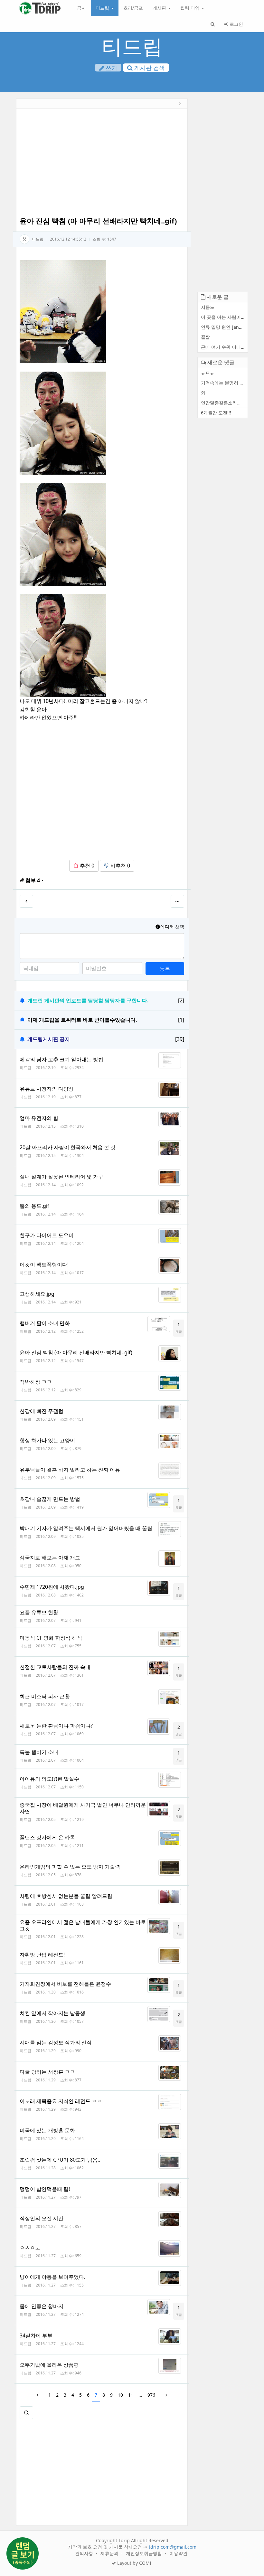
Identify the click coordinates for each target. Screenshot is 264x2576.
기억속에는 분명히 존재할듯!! (224, 383)
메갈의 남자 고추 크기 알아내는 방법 (61, 1059)
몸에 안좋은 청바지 (42, 2306)
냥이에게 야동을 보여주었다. (52, 2277)
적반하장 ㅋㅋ (36, 1382)
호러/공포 (133, 8)
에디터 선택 (172, 927)
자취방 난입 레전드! (42, 1955)
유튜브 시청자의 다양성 (47, 1089)
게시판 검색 (149, 68)
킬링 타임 (191, 8)
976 (151, 2395)
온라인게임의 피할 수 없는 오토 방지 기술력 (70, 1867)
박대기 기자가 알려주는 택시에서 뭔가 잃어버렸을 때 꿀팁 (86, 1528)
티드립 (103, 8)
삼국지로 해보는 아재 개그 (50, 1558)
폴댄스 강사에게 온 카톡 (47, 1837)
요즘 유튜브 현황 (39, 1612)
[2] (181, 1000)
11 (131, 2395)
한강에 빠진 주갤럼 (42, 1411)
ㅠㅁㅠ (208, 373)
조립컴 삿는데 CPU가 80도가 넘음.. (60, 2160)
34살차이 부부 (36, 2335)
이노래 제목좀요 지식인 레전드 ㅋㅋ (61, 2101)
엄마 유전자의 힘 (39, 1118)
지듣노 (208, 307)
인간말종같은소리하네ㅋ (224, 403)
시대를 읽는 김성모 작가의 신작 (56, 2042)
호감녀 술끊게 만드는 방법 (50, 1499)
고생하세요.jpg (37, 1294)
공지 (81, 8)
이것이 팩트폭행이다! (44, 1264)
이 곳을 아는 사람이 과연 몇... (224, 317)
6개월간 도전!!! (216, 413)
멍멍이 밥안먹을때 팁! (45, 2189)
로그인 (236, 24)
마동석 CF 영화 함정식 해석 (51, 1638)
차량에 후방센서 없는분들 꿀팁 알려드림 (66, 1896)
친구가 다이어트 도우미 (47, 1235)
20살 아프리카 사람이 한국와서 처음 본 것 (68, 1147)
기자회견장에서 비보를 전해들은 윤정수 (65, 1984)
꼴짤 (205, 337)
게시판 (160, 8)
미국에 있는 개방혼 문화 (47, 2130)
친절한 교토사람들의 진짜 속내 (55, 1667)
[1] (181, 1020)
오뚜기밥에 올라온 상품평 (49, 2365)
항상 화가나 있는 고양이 (47, 1440)
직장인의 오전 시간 (42, 2218)
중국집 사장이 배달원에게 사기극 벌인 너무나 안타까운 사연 (83, 1808)
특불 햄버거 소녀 (39, 1752)
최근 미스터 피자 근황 (45, 1696)
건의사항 (85, 2553)
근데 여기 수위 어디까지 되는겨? (224, 347)
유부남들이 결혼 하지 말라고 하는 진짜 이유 (70, 1470)
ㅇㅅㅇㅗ (30, 2248)
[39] (180, 1039)
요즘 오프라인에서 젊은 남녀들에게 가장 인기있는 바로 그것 (83, 1925)
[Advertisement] (102, 164)
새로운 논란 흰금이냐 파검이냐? (56, 1726)
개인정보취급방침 (145, 2553)
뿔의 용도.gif (34, 1206)
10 (120, 2395)
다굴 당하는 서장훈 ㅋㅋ (47, 2072)
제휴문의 (110, 2553)
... (140, 2395)
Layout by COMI (134, 2563)
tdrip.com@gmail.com (173, 2547)
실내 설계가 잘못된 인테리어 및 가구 (61, 1177)
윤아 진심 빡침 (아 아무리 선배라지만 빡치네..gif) (76, 1352)
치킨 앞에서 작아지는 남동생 (52, 2013)
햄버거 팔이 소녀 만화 (45, 1323)
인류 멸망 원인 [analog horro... (224, 327)
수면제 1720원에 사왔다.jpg (52, 1587)
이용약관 (178, 2553)
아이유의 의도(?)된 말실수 (49, 1779)
